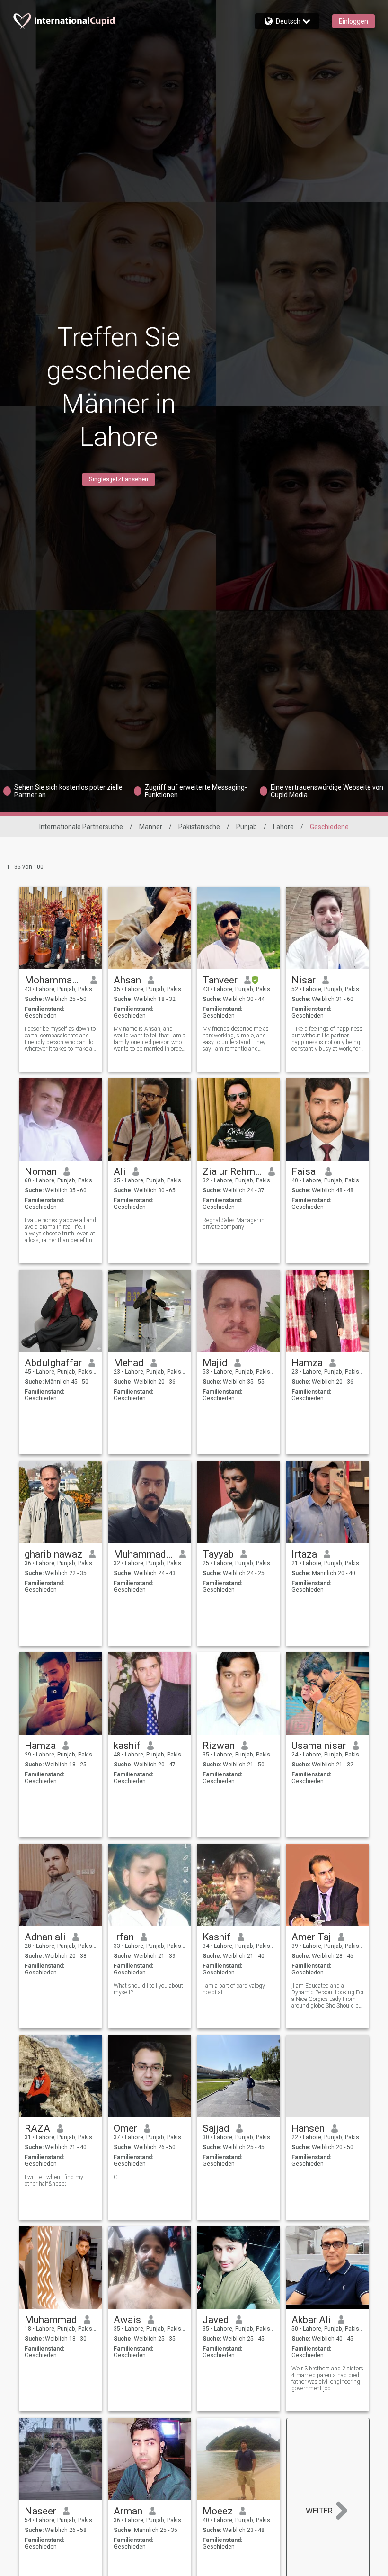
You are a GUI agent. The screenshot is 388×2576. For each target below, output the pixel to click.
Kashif (217, 1937)
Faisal (305, 1171)
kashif (127, 1746)
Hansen (308, 2128)
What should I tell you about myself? (148, 1989)
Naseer (40, 2511)
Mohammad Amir (54, 980)
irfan (124, 1937)
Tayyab (218, 1554)
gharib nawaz (53, 1554)
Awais (127, 2320)
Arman (128, 2511)
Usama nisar (319, 1746)
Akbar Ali (311, 2320)
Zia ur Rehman (232, 1171)
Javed (216, 2320)
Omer (125, 2128)
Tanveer (220, 980)
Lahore (283, 827)
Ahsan (127, 980)
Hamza (307, 1363)
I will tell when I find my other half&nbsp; (54, 2180)
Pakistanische (199, 827)
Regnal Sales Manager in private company (234, 1224)
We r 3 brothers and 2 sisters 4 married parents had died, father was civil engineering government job (327, 2378)
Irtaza (304, 1554)
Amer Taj (311, 1937)
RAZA (37, 2128)
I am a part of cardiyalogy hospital (234, 1989)
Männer (151, 827)
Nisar (304, 980)
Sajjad (216, 2128)
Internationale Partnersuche (81, 827)
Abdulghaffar (53, 1363)
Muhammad (51, 2320)
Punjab (247, 827)
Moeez (218, 2511)
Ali (120, 1171)
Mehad (129, 1363)
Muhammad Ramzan (143, 1554)
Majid (215, 1363)
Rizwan (219, 1746)
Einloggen (353, 21)
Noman (41, 1171)
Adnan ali (45, 1937)
